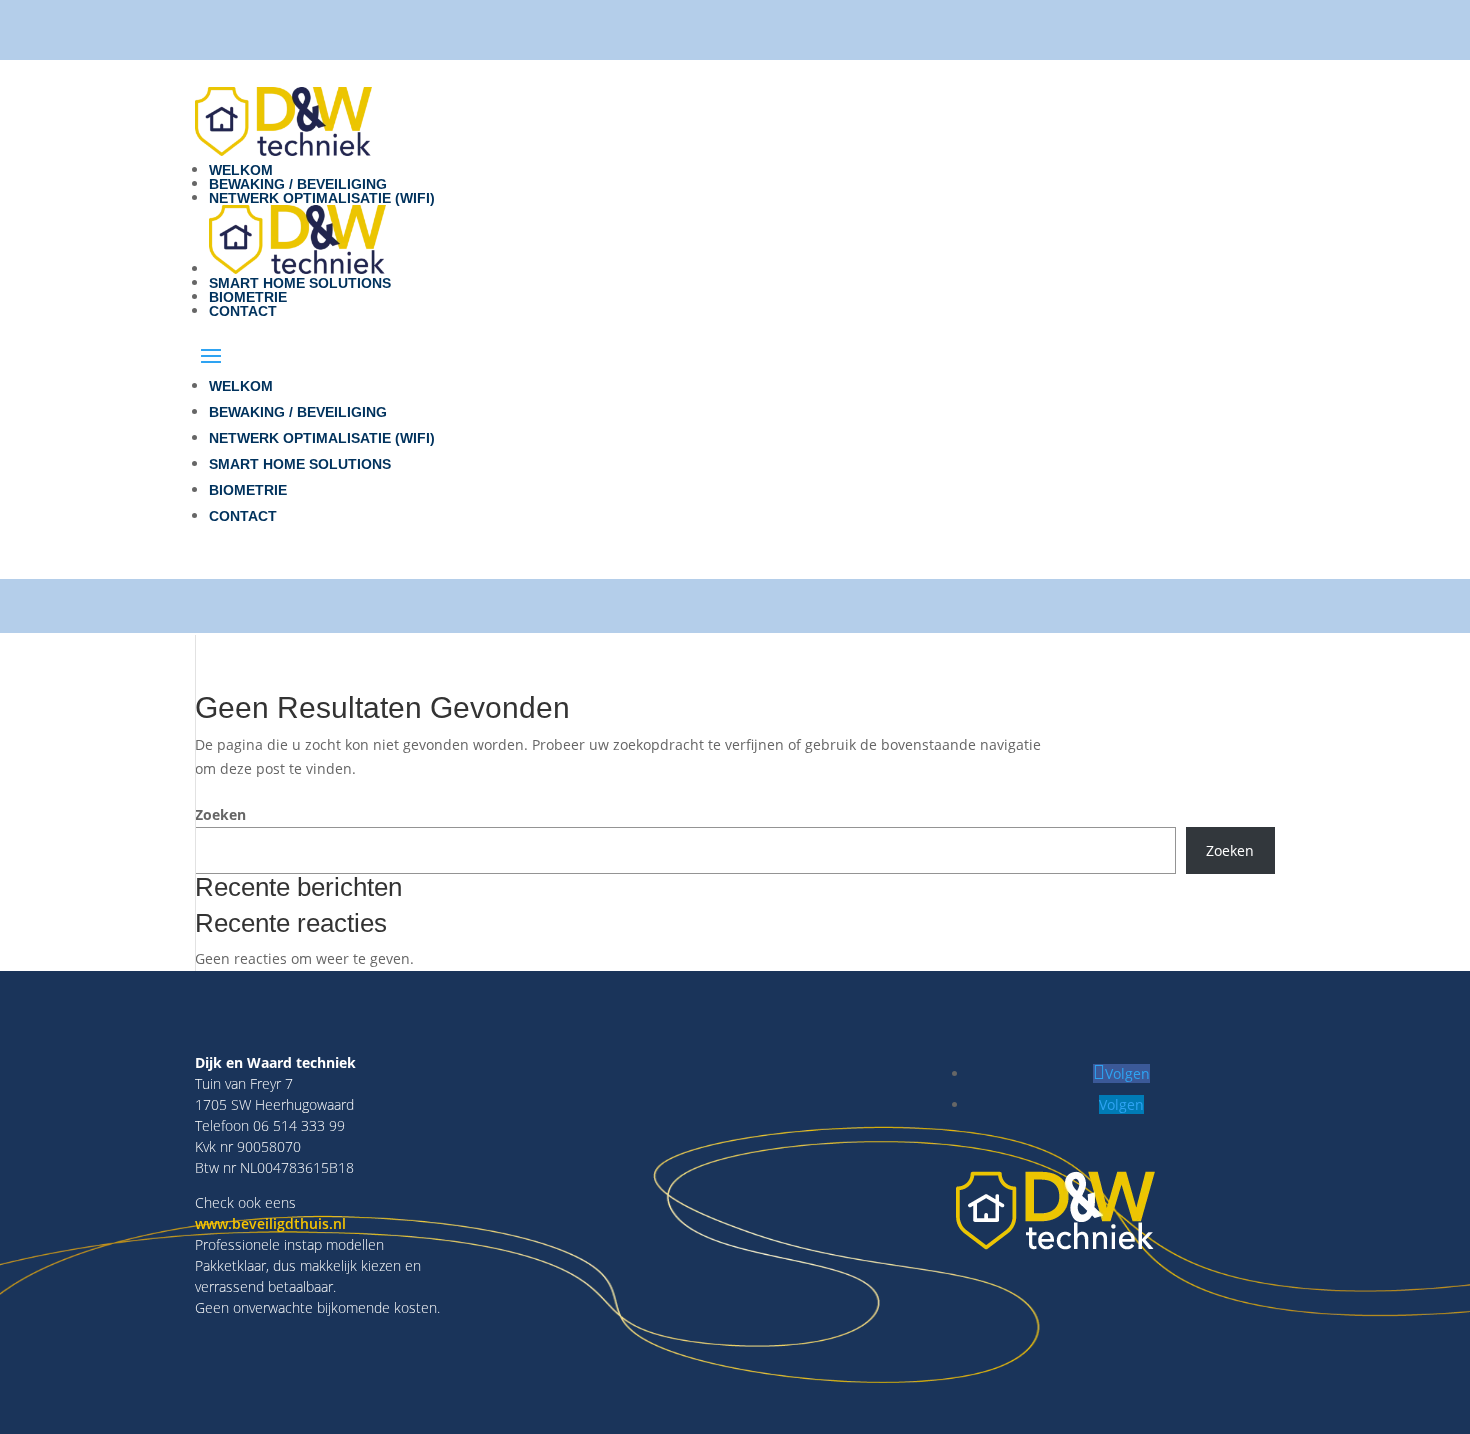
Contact (243, 311)
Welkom (241, 170)
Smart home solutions (300, 283)
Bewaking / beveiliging (298, 184)
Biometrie (248, 297)
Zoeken (220, 814)
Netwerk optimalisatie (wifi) (322, 198)
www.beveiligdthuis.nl (270, 1223)
